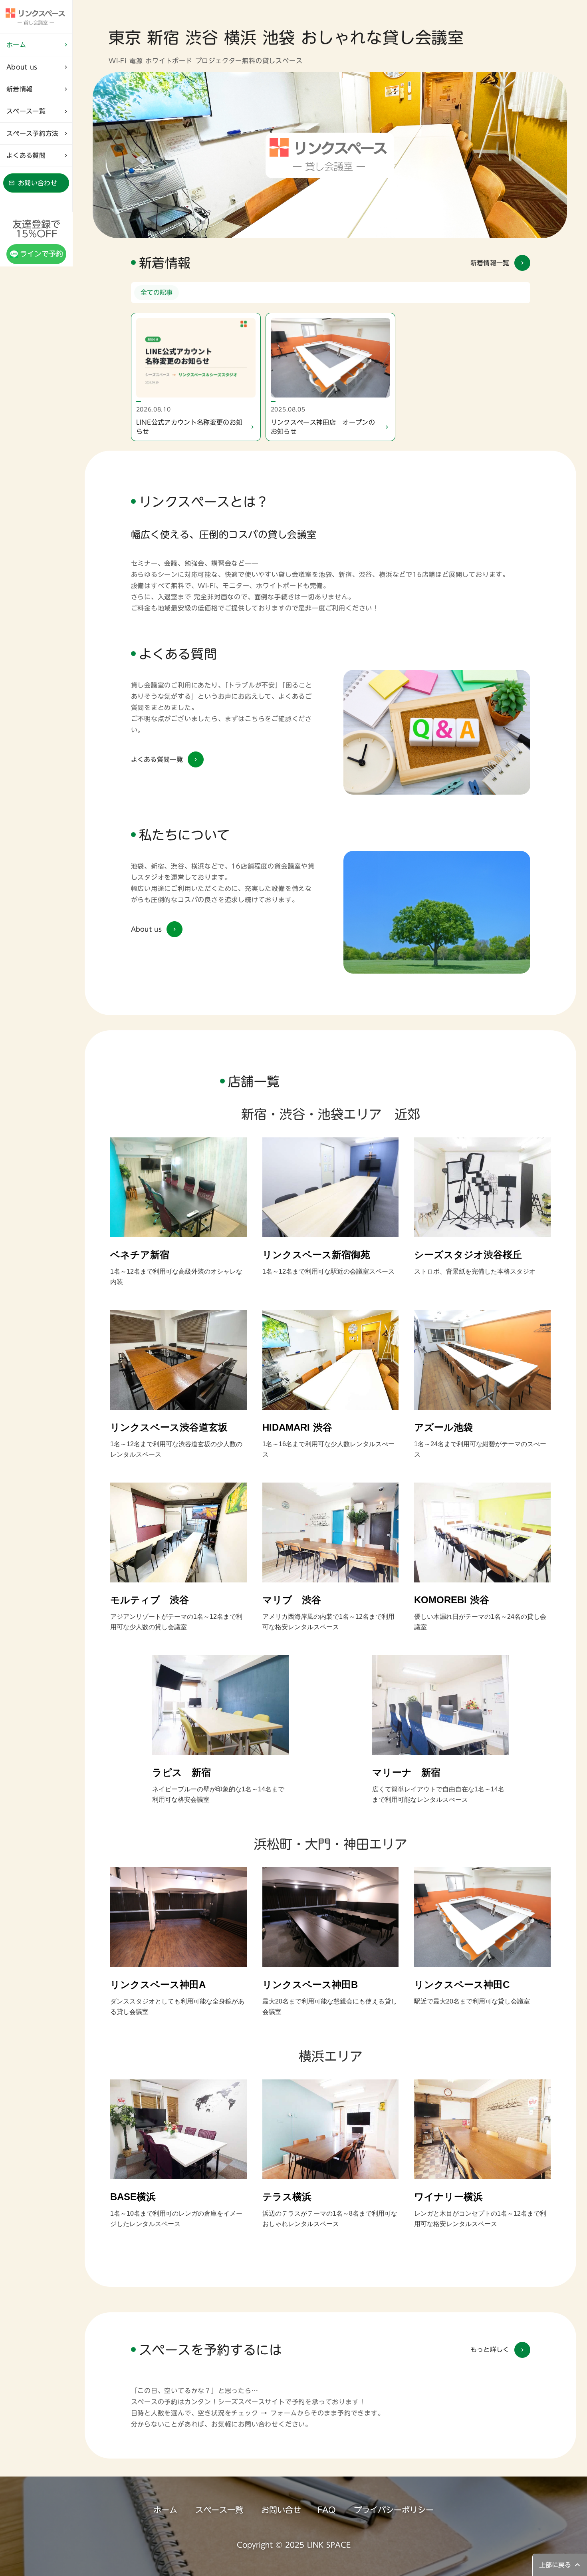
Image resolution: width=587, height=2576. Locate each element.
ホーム (165, 2510)
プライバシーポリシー (394, 2510)
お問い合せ (281, 2510)
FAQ (327, 2510)
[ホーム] (36, 17)
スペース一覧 (219, 2510)
